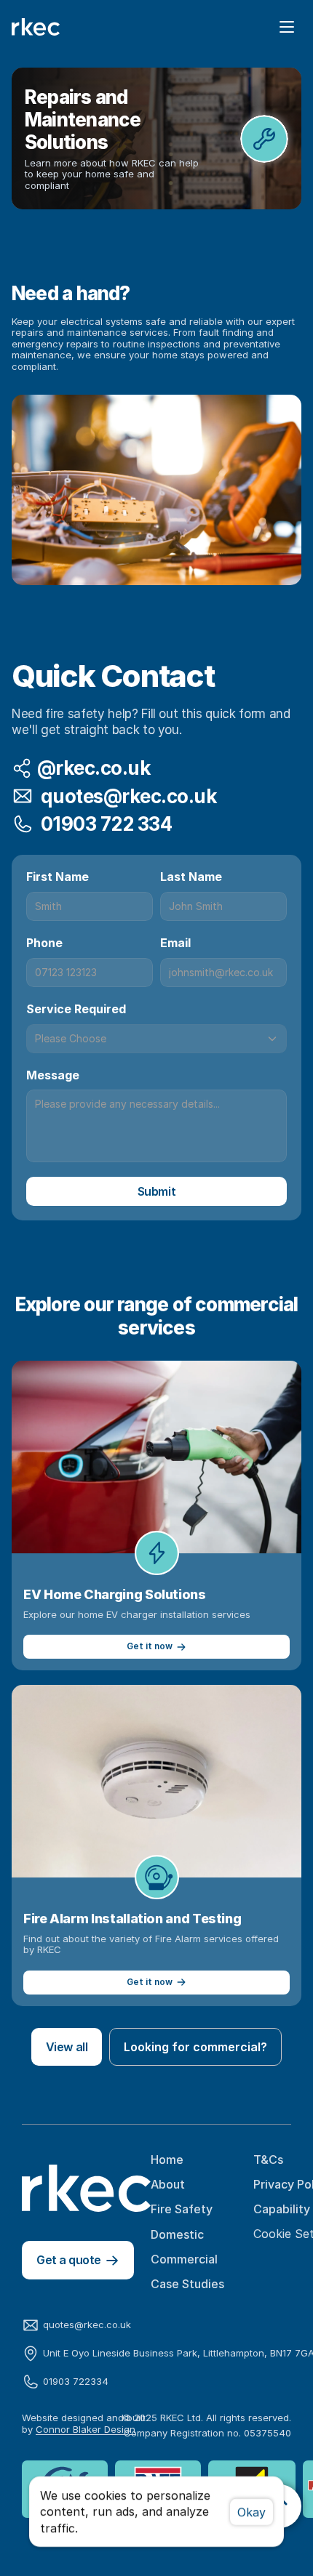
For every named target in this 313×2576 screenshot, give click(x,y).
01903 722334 (76, 2381)
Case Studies (187, 2284)
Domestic (177, 2234)
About (168, 2184)
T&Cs (268, 2160)
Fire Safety (182, 2209)
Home (167, 2160)
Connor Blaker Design (86, 2429)
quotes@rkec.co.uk (87, 2325)
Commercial (184, 2259)
